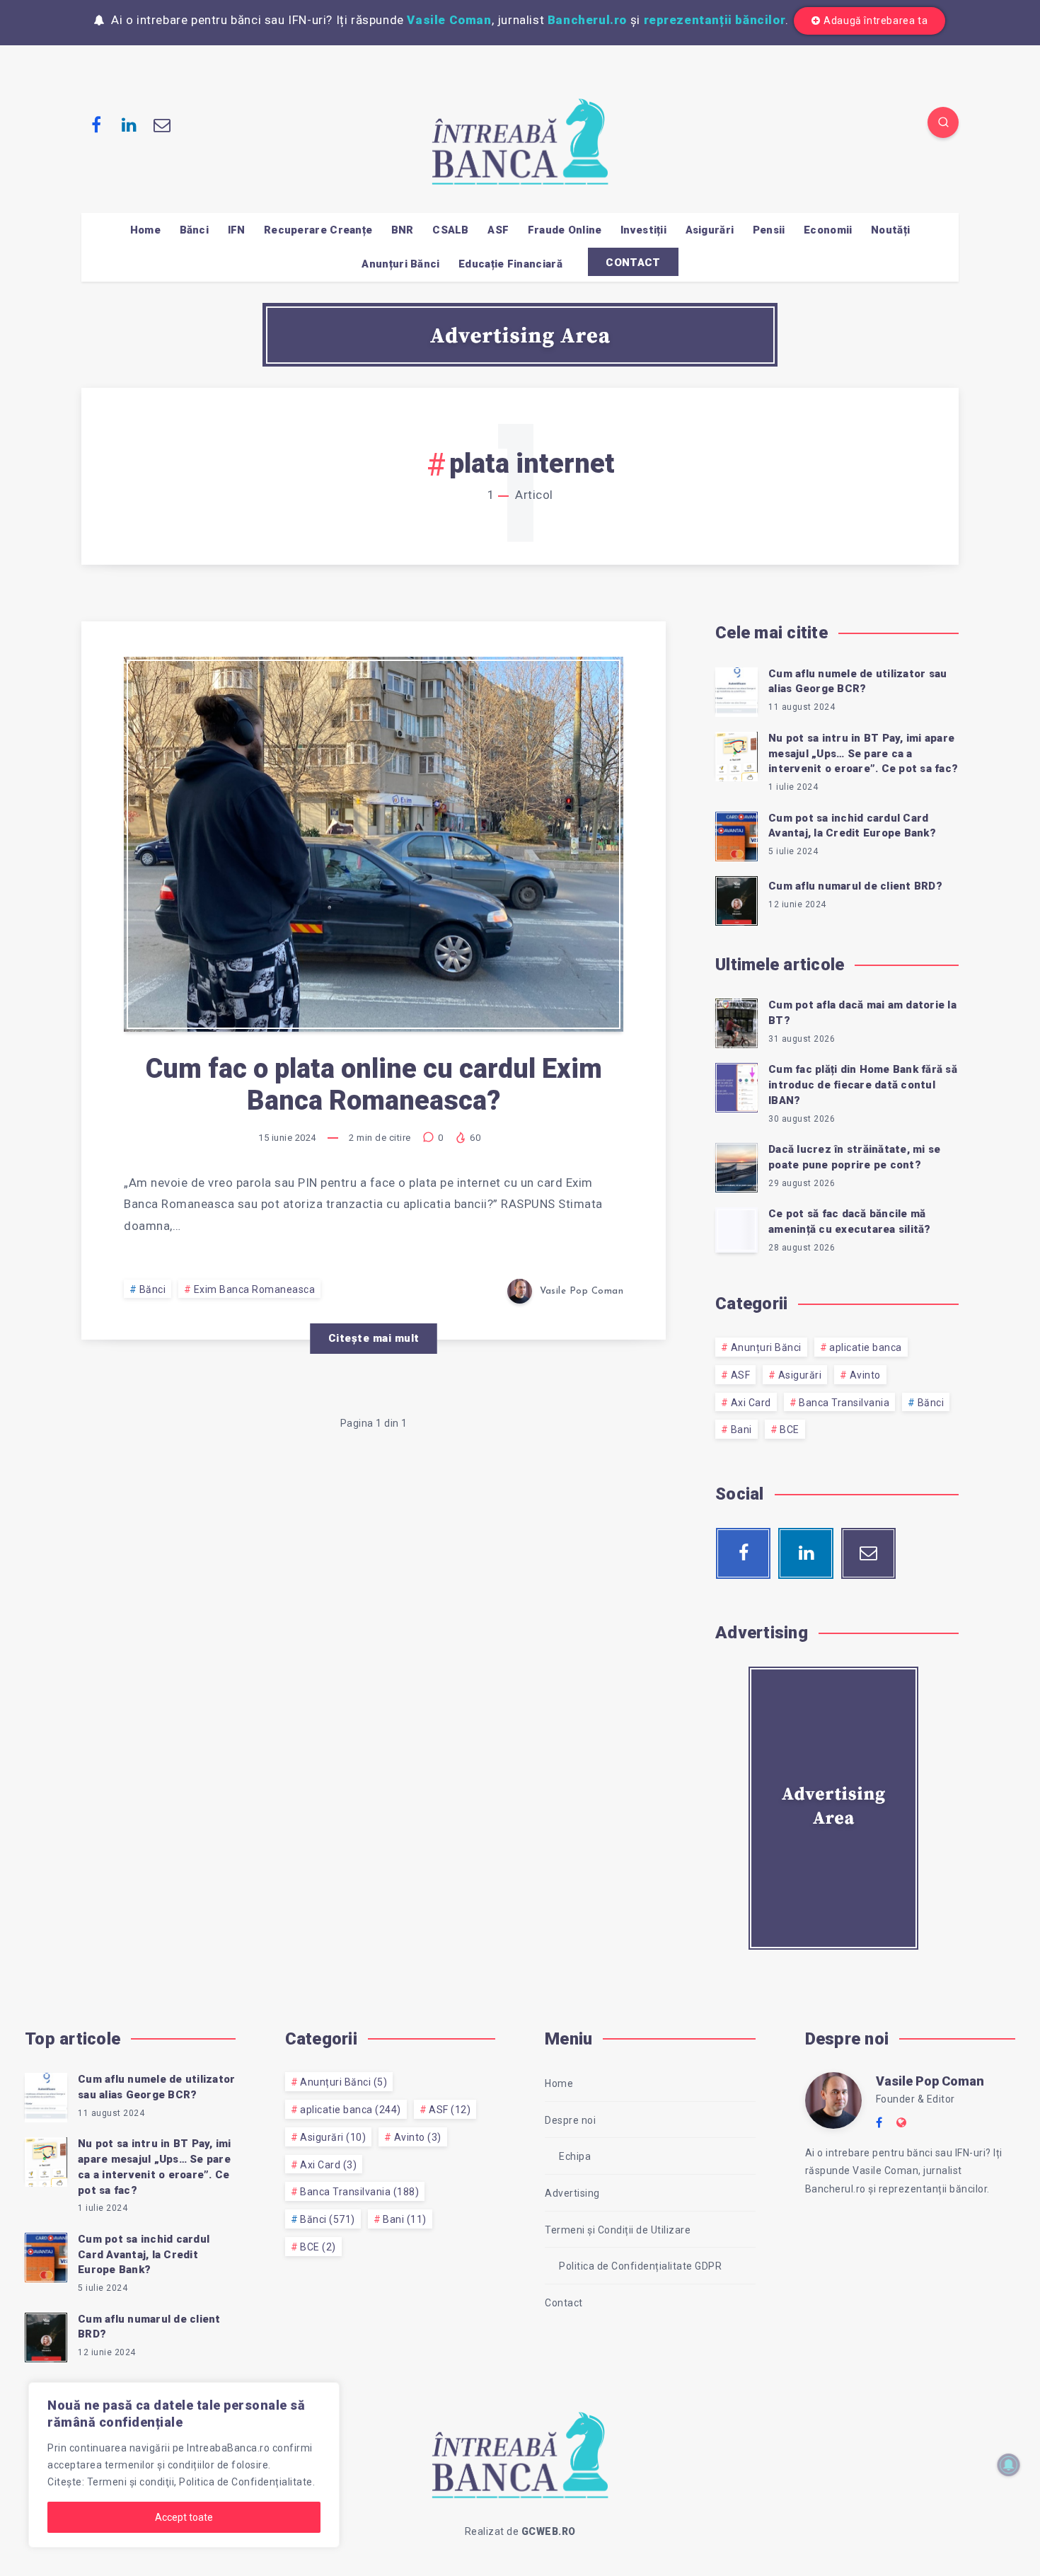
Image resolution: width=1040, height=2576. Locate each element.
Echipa (575, 2156)
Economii (828, 230)
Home (145, 230)
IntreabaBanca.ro (228, 2448)
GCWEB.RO (549, 2531)
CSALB (451, 230)
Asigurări (710, 230)
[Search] (943, 122)
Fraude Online (565, 230)
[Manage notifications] (1009, 2465)
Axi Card (751, 1403)
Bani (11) (405, 2219)
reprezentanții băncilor (715, 20)
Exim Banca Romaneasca (255, 1289)
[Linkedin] (129, 125)
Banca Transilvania (844, 1403)
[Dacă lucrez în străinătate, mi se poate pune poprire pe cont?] (736, 1166)
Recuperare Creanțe (318, 230)
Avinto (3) (418, 2137)
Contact (564, 2303)
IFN (237, 230)
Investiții (643, 230)
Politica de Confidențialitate (246, 2482)
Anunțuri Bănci (400, 264)
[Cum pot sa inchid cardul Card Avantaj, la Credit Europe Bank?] (736, 834)
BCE (790, 1430)
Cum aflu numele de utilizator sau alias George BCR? (857, 682)
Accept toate (184, 2517)
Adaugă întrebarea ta (876, 21)
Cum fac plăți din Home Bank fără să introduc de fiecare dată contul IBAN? (863, 1085)
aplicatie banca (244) (351, 2110)
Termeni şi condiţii (131, 2482)
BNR (403, 230)
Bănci (195, 230)
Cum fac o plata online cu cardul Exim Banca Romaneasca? (374, 1085)
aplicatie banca (866, 1347)
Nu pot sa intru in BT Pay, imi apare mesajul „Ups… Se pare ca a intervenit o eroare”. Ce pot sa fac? (863, 754)
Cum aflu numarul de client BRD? (855, 886)
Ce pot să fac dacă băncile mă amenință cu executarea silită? (850, 1221)
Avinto (865, 1375)
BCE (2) (318, 2247)
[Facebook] (96, 125)
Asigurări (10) (333, 2137)
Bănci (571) (328, 2219)
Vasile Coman (449, 20)
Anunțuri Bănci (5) (343, 2082)
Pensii (769, 230)
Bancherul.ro (587, 20)
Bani (741, 1430)
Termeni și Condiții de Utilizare (618, 2230)
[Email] (162, 125)
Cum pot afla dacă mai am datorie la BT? (862, 1013)
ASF (498, 230)
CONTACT (633, 263)
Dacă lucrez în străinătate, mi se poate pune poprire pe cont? (854, 1157)
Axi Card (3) (328, 2165)
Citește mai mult (374, 1338)
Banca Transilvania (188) (359, 2192)
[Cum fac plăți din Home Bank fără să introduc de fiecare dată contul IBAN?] (736, 1086)
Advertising (572, 2193)
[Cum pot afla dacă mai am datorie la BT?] (736, 1021)
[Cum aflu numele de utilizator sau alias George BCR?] (736, 690)
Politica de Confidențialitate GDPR (640, 2266)
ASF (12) (450, 2110)
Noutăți (890, 230)
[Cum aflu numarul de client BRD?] (736, 899)
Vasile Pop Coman (930, 2081)
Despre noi (570, 2120)
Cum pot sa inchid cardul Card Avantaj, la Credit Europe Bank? (852, 826)
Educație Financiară (510, 264)
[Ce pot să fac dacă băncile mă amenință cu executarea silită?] (736, 1230)
